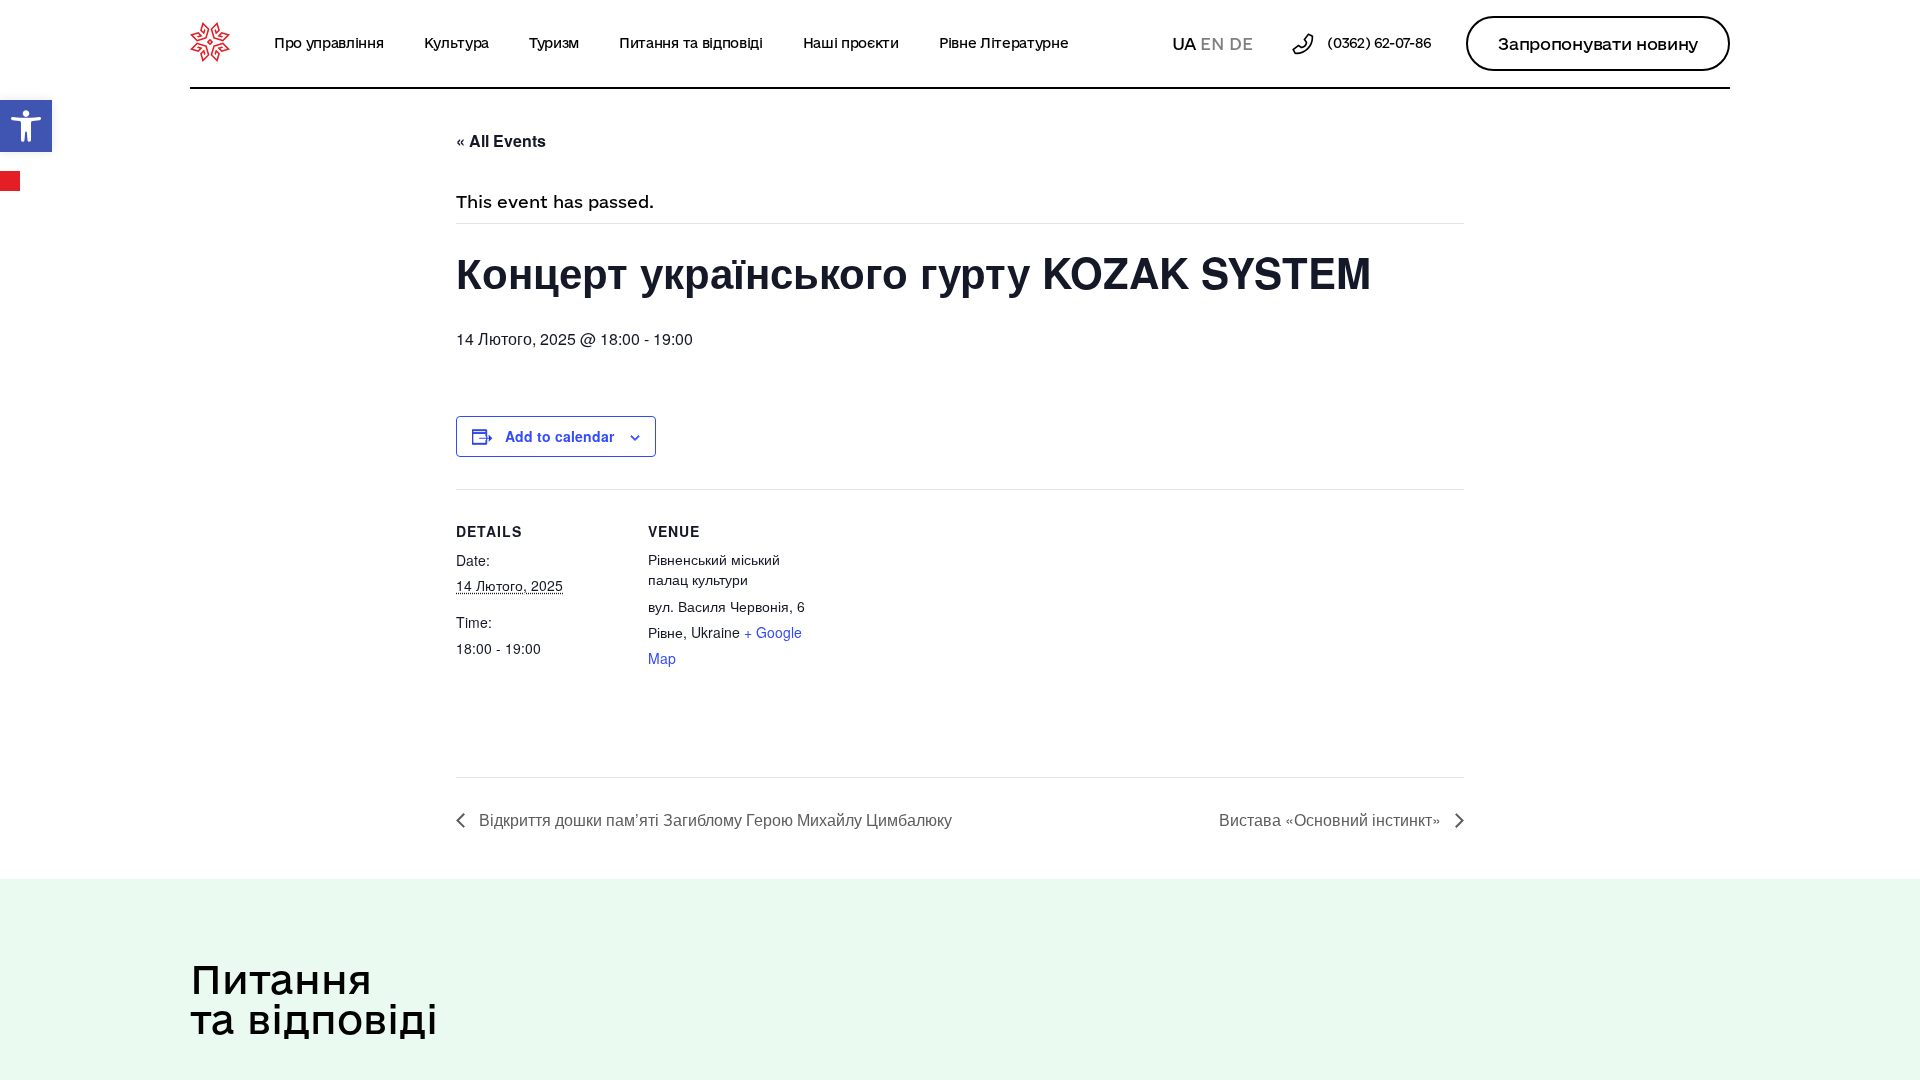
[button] (26, 126)
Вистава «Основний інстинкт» (1332, 819)
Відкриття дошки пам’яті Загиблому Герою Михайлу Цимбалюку (713, 819)
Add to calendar (559, 436)
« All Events (501, 140)
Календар (11, 181)
